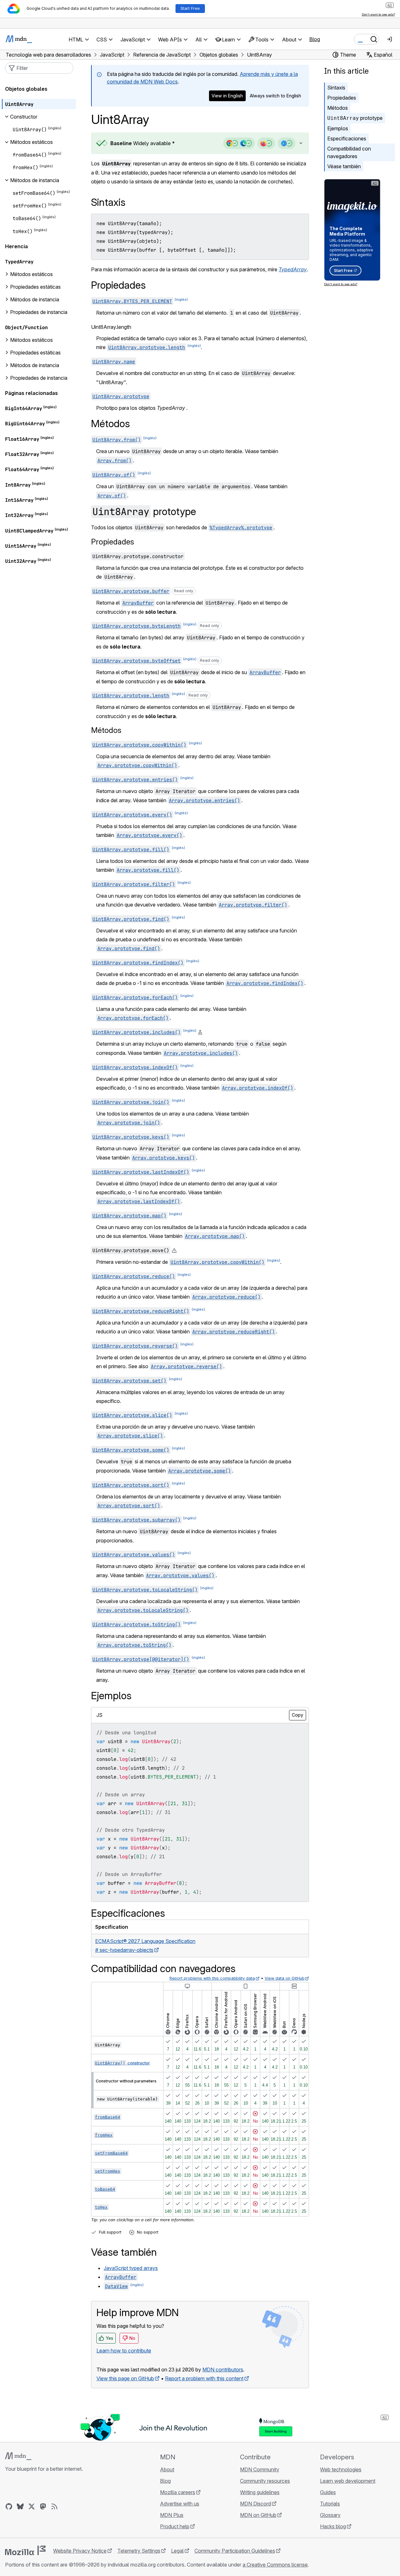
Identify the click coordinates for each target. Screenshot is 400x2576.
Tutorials (330, 2504)
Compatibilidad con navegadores (349, 152)
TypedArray (293, 269)
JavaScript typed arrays (131, 2268)
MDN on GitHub (258, 2515)
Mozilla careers (178, 2492)
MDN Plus (172, 2515)
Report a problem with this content (204, 2378)
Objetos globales (26, 89)
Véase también (344, 166)
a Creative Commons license (275, 2565)
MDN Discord (255, 2504)
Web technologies (341, 2469)
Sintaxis (336, 88)
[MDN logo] (18, 2456)
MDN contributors (223, 2370)
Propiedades (342, 98)
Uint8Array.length (111, 327)
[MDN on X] (32, 2506)
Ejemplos (338, 128)
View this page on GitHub (125, 2378)
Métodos (338, 108)
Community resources (265, 2481)
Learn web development (348, 2481)
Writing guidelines (260, 2492)
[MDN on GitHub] (9, 2506)
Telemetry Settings (139, 2551)
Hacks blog (333, 2526)
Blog (315, 39)
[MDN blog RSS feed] (54, 2506)
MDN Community (260, 2469)
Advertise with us (180, 2504)
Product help (175, 2526)
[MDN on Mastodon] (43, 2506)
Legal (177, 2551)
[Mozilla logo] (25, 2550)
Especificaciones (347, 138)
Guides (328, 2492)
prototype (355, 118)
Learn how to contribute (124, 2351)
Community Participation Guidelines (235, 2551)
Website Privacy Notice (80, 2551)
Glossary (330, 2515)
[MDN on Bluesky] (20, 2506)
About (167, 2469)
